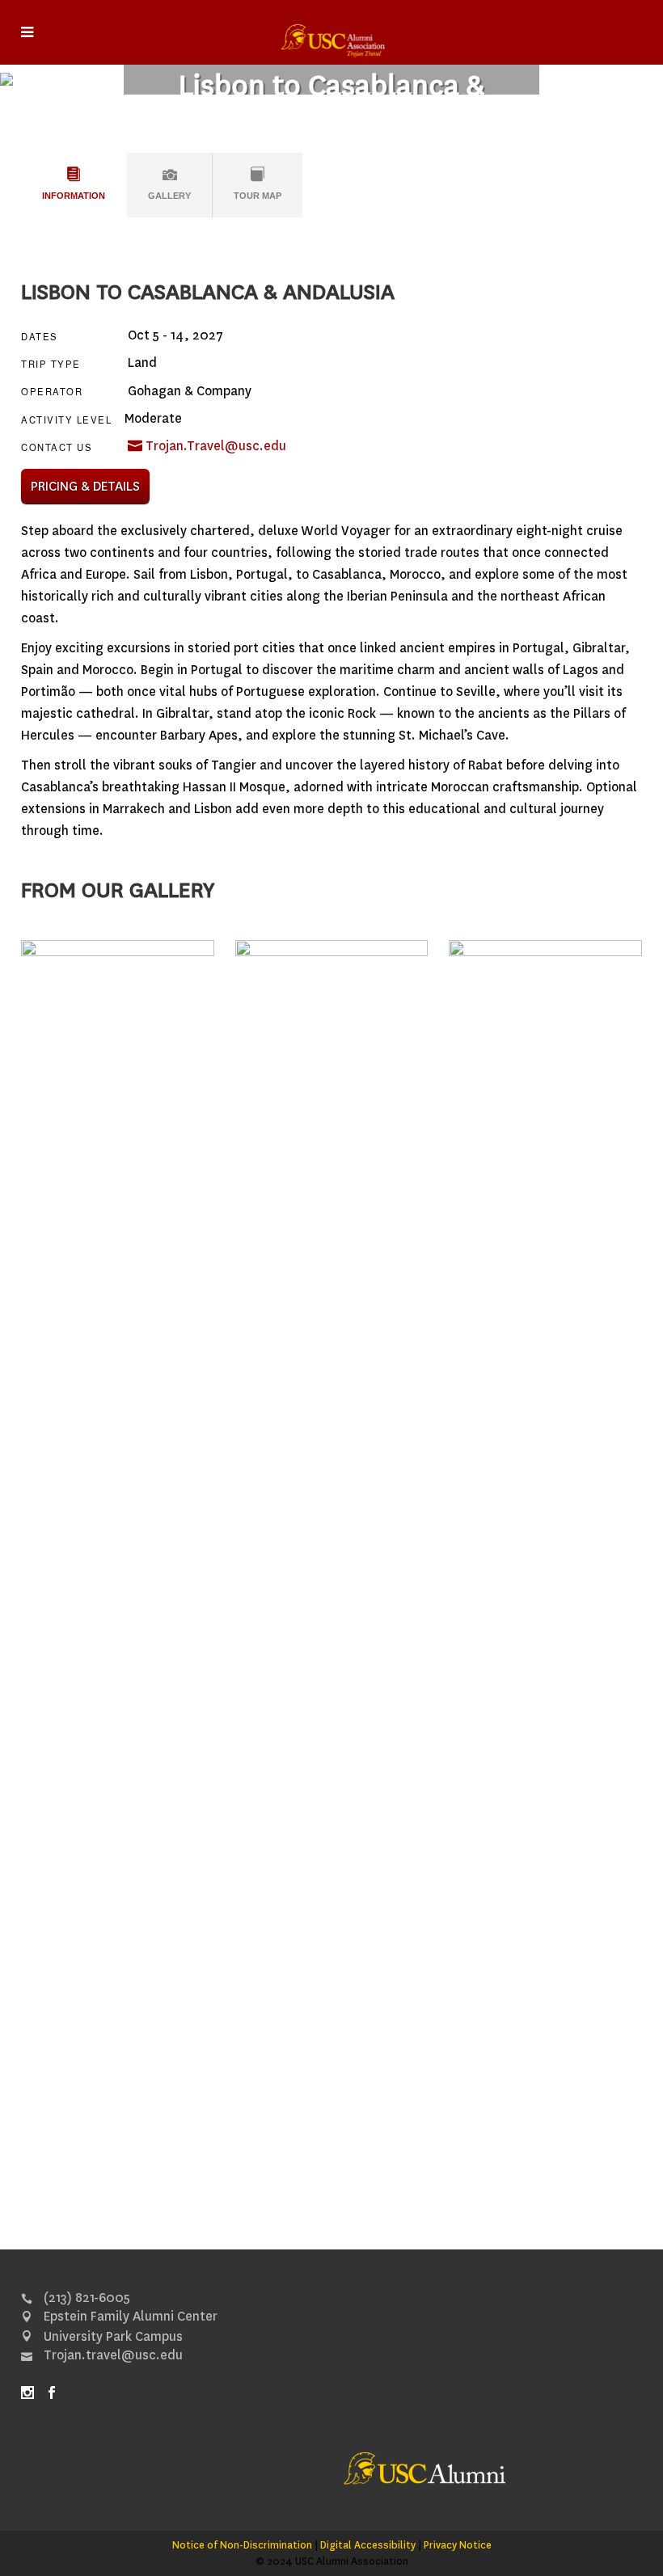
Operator (52, 392)
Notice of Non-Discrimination (242, 2545)
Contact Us (57, 447)
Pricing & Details (85, 486)
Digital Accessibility (368, 2545)
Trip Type (51, 364)
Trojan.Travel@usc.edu (214, 446)
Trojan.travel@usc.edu (112, 2355)
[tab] (74, 185)
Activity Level (66, 419)
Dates (40, 336)
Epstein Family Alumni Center (129, 2316)
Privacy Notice (458, 2545)
